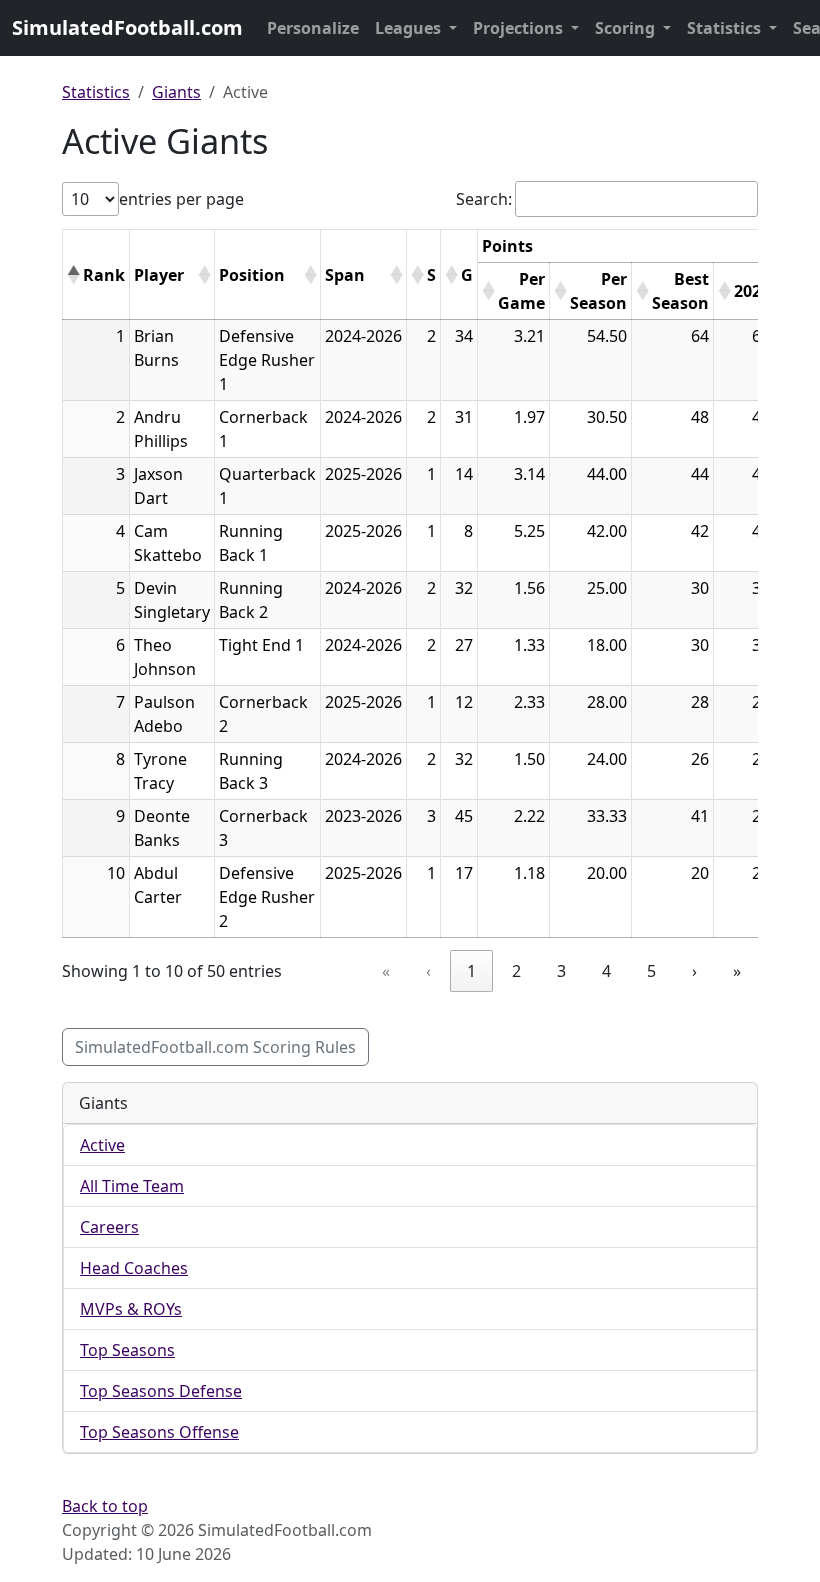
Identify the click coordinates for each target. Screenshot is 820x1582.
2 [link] (516, 971)
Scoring (627, 28)
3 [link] (561, 971)
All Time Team (132, 1186)
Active (102, 1145)
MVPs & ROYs (131, 1309)
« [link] (386, 971)
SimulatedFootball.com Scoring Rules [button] (215, 1047)
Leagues (410, 28)
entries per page (181, 199)
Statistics (726, 28)
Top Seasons (127, 1350)
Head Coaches (134, 1268)
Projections (520, 28)
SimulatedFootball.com (127, 27)
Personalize (313, 28)
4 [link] (606, 971)
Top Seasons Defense (161, 1391)
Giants (176, 92)
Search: (484, 199)
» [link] (737, 971)
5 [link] (651, 971)
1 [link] (471, 971)
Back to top (105, 1506)
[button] (73, 275)
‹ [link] (428, 971)
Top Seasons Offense (159, 1432)
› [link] (694, 971)
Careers (109, 1227)
